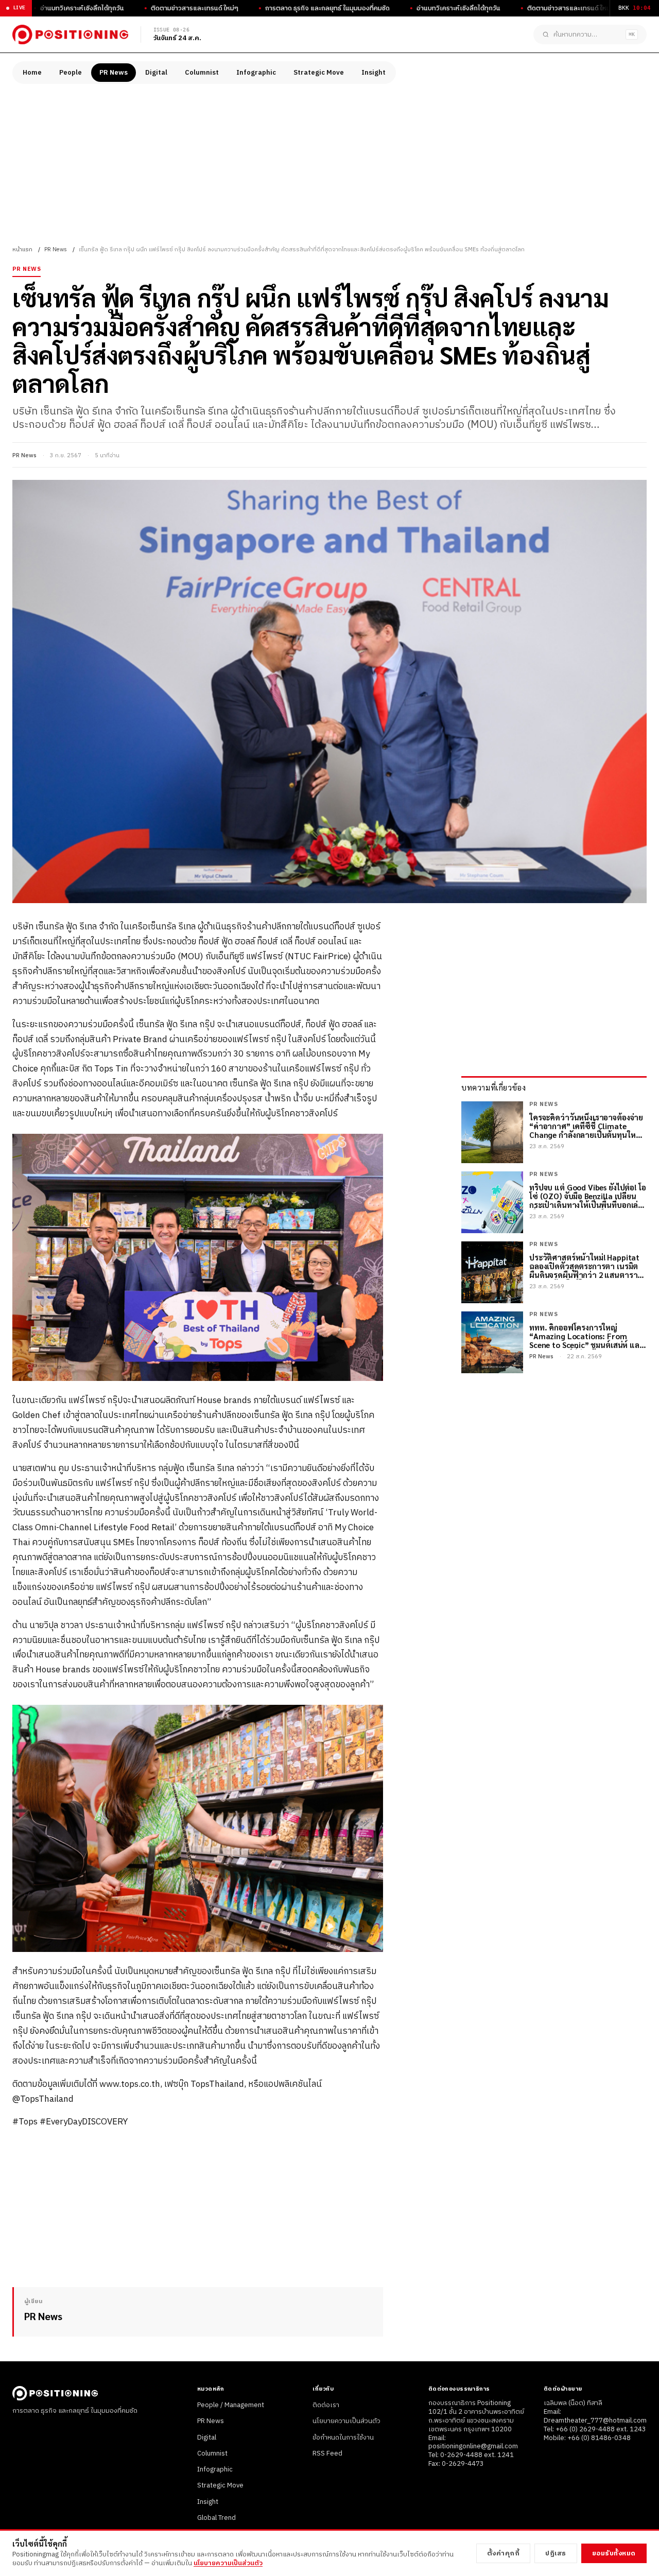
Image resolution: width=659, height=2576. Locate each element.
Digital (156, 73)
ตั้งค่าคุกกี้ (504, 2553)
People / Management (231, 2405)
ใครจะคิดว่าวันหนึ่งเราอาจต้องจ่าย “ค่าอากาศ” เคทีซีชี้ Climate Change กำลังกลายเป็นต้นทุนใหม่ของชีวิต (586, 1126)
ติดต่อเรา (326, 2405)
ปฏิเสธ (556, 2553)
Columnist (202, 73)
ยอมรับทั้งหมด (614, 2553)
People (71, 73)
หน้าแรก (22, 250)
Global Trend (216, 2518)
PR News (114, 73)
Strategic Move (319, 73)
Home (32, 73)
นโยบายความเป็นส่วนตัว (346, 2421)
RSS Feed (327, 2453)
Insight (374, 73)
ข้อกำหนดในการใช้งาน (343, 2437)
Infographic (256, 73)
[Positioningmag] (70, 34)
